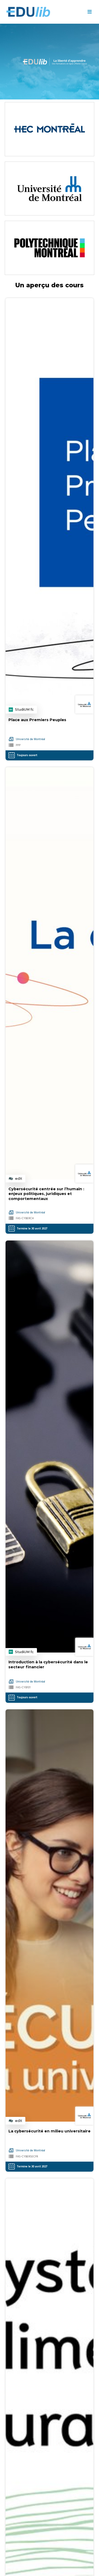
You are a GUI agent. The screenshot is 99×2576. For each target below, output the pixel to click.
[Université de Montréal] (49, 189)
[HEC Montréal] (49, 129)
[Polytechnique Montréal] (49, 248)
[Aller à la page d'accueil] (43, 12)
